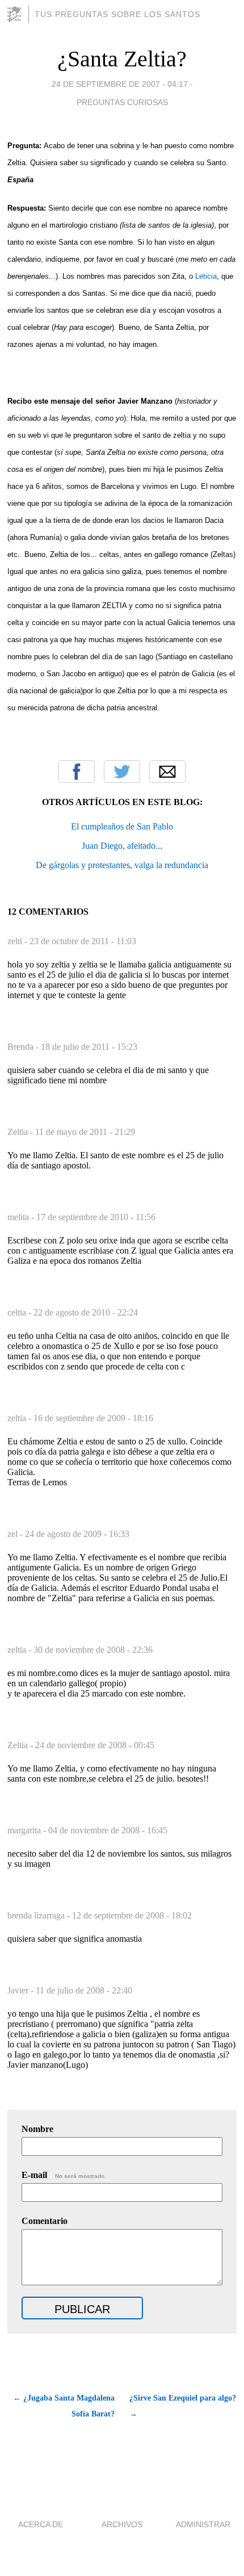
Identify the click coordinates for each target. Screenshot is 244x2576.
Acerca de (41, 2524)
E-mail (64, 2175)
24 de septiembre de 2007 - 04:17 (120, 84)
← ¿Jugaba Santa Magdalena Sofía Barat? (64, 2406)
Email (167, 772)
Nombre (37, 2129)
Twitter (122, 772)
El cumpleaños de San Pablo (122, 826)
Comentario (45, 2221)
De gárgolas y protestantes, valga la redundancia (122, 865)
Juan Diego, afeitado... (122, 846)
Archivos (122, 2524)
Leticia (206, 276)
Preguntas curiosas (122, 102)
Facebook (77, 772)
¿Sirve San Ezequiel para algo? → (183, 2406)
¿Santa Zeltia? (122, 59)
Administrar (203, 2524)
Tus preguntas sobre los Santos (117, 14)
